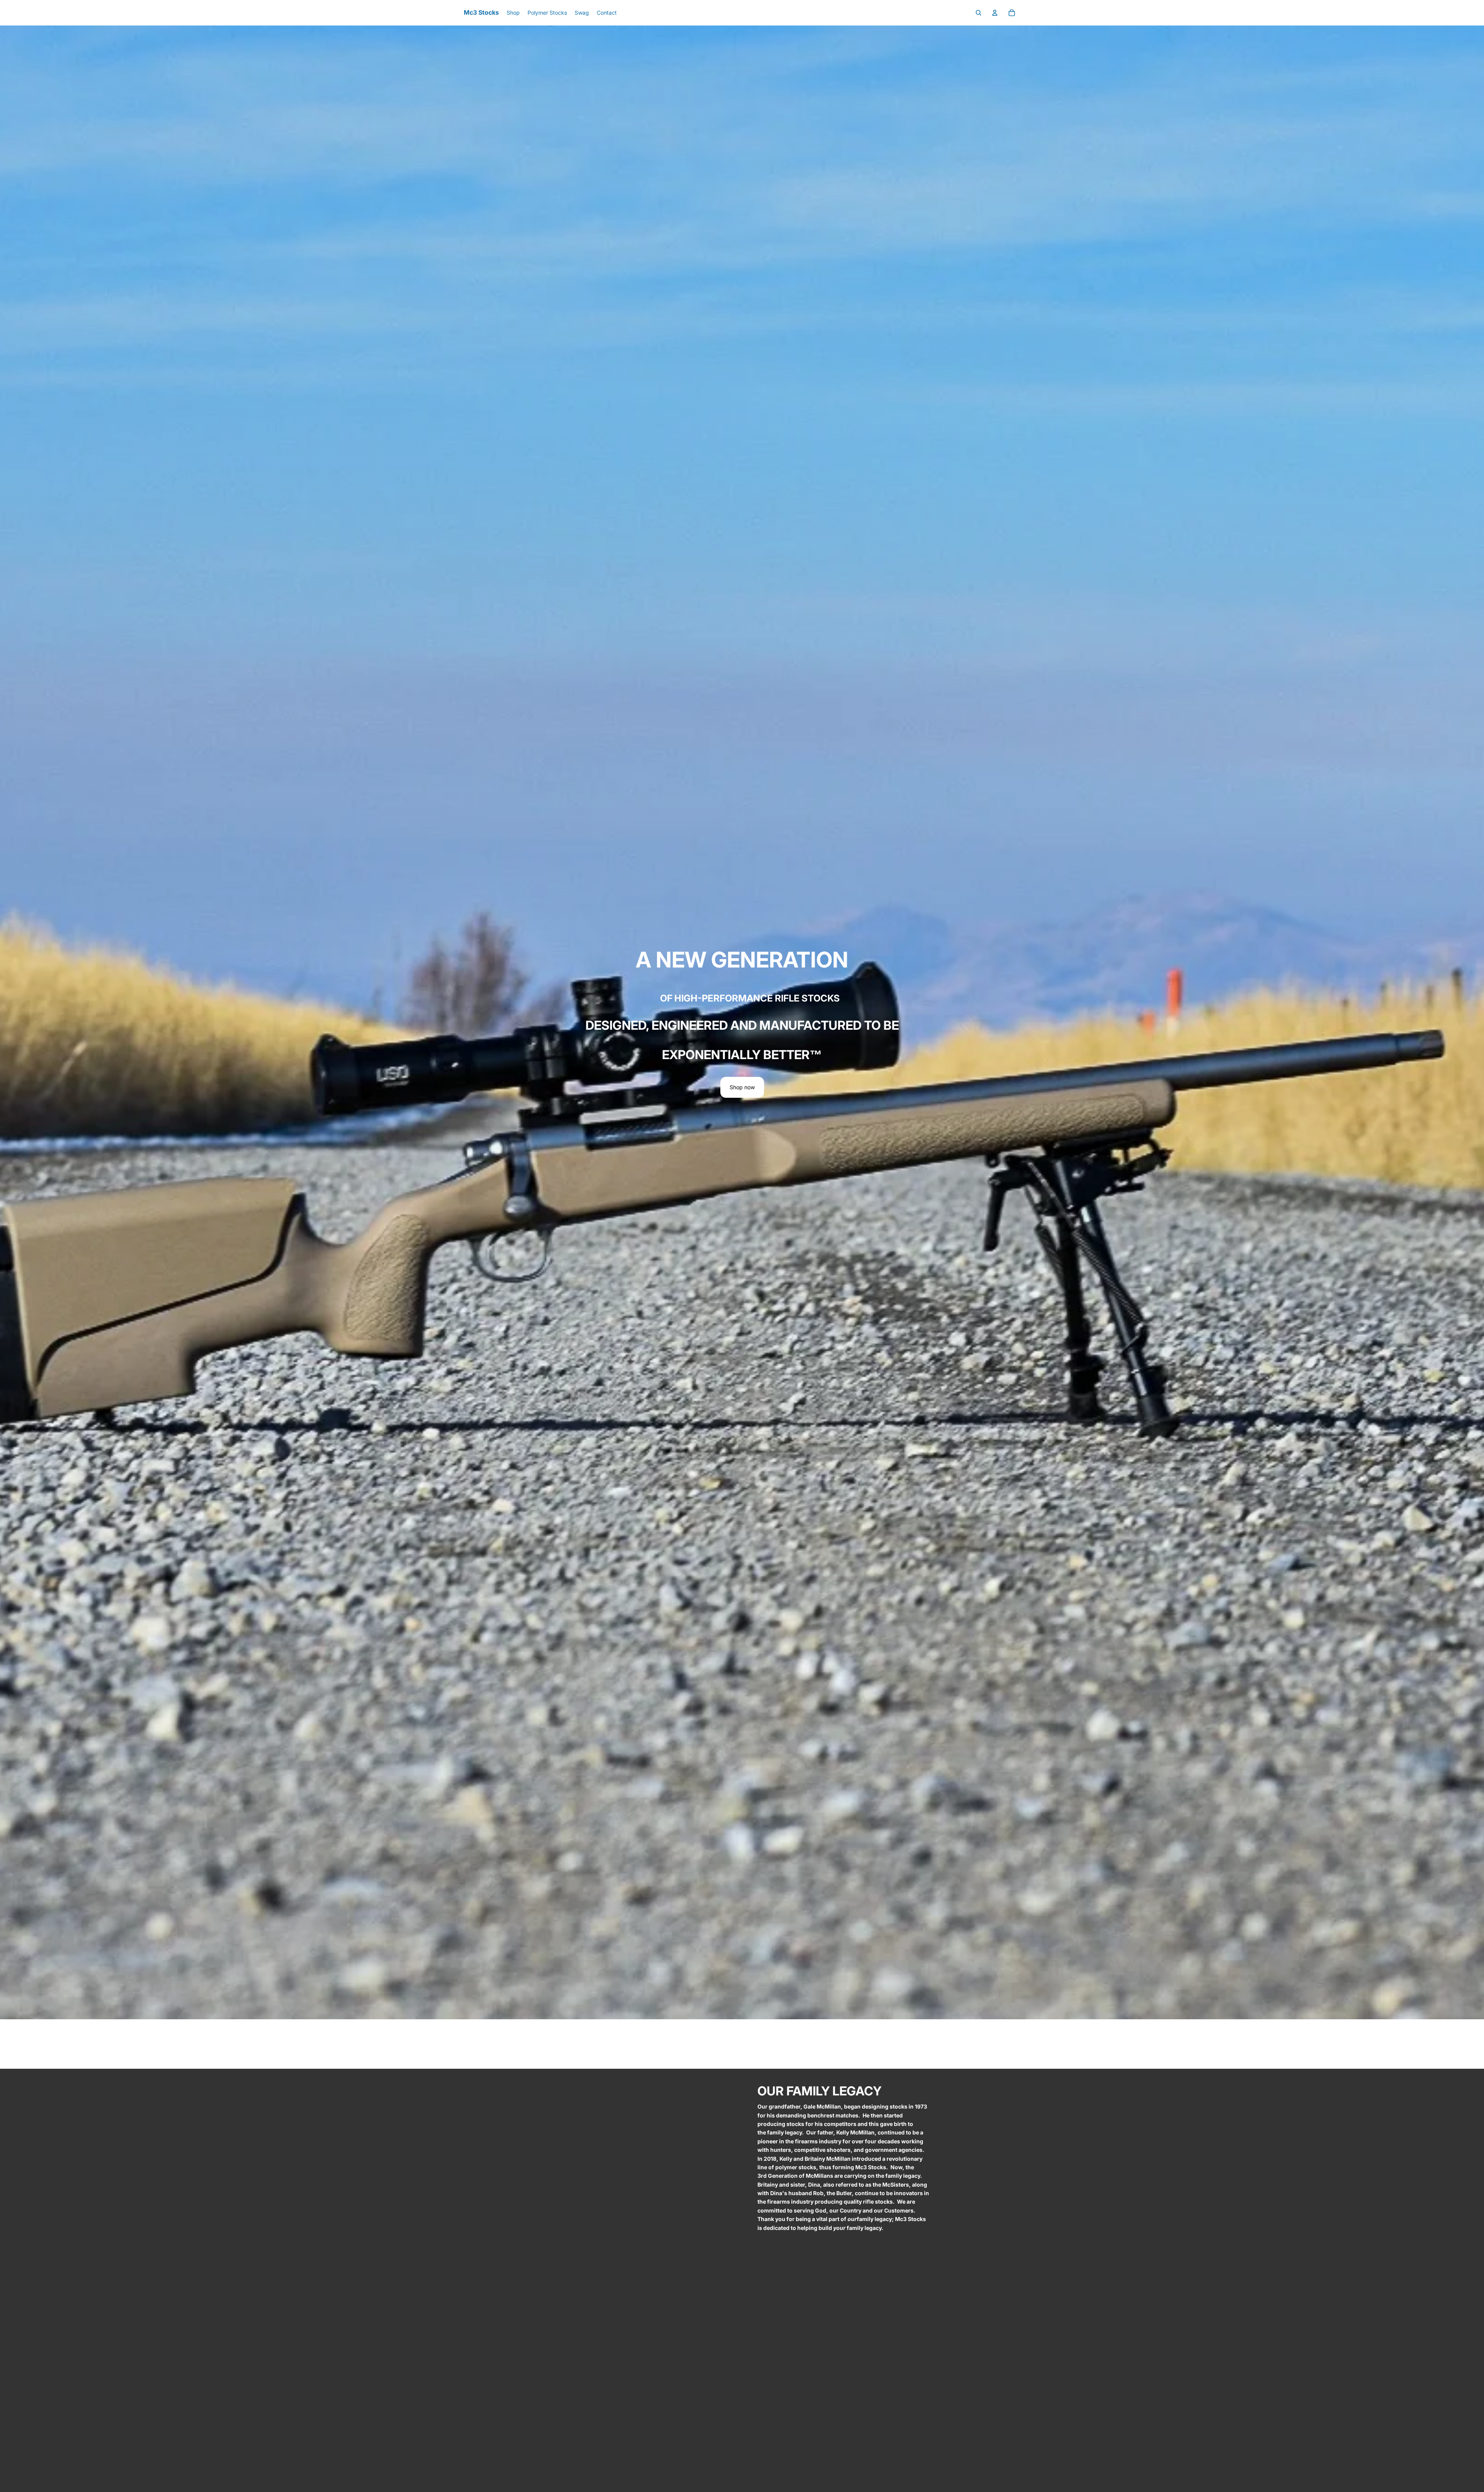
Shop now (742, 1087)
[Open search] (979, 13)
